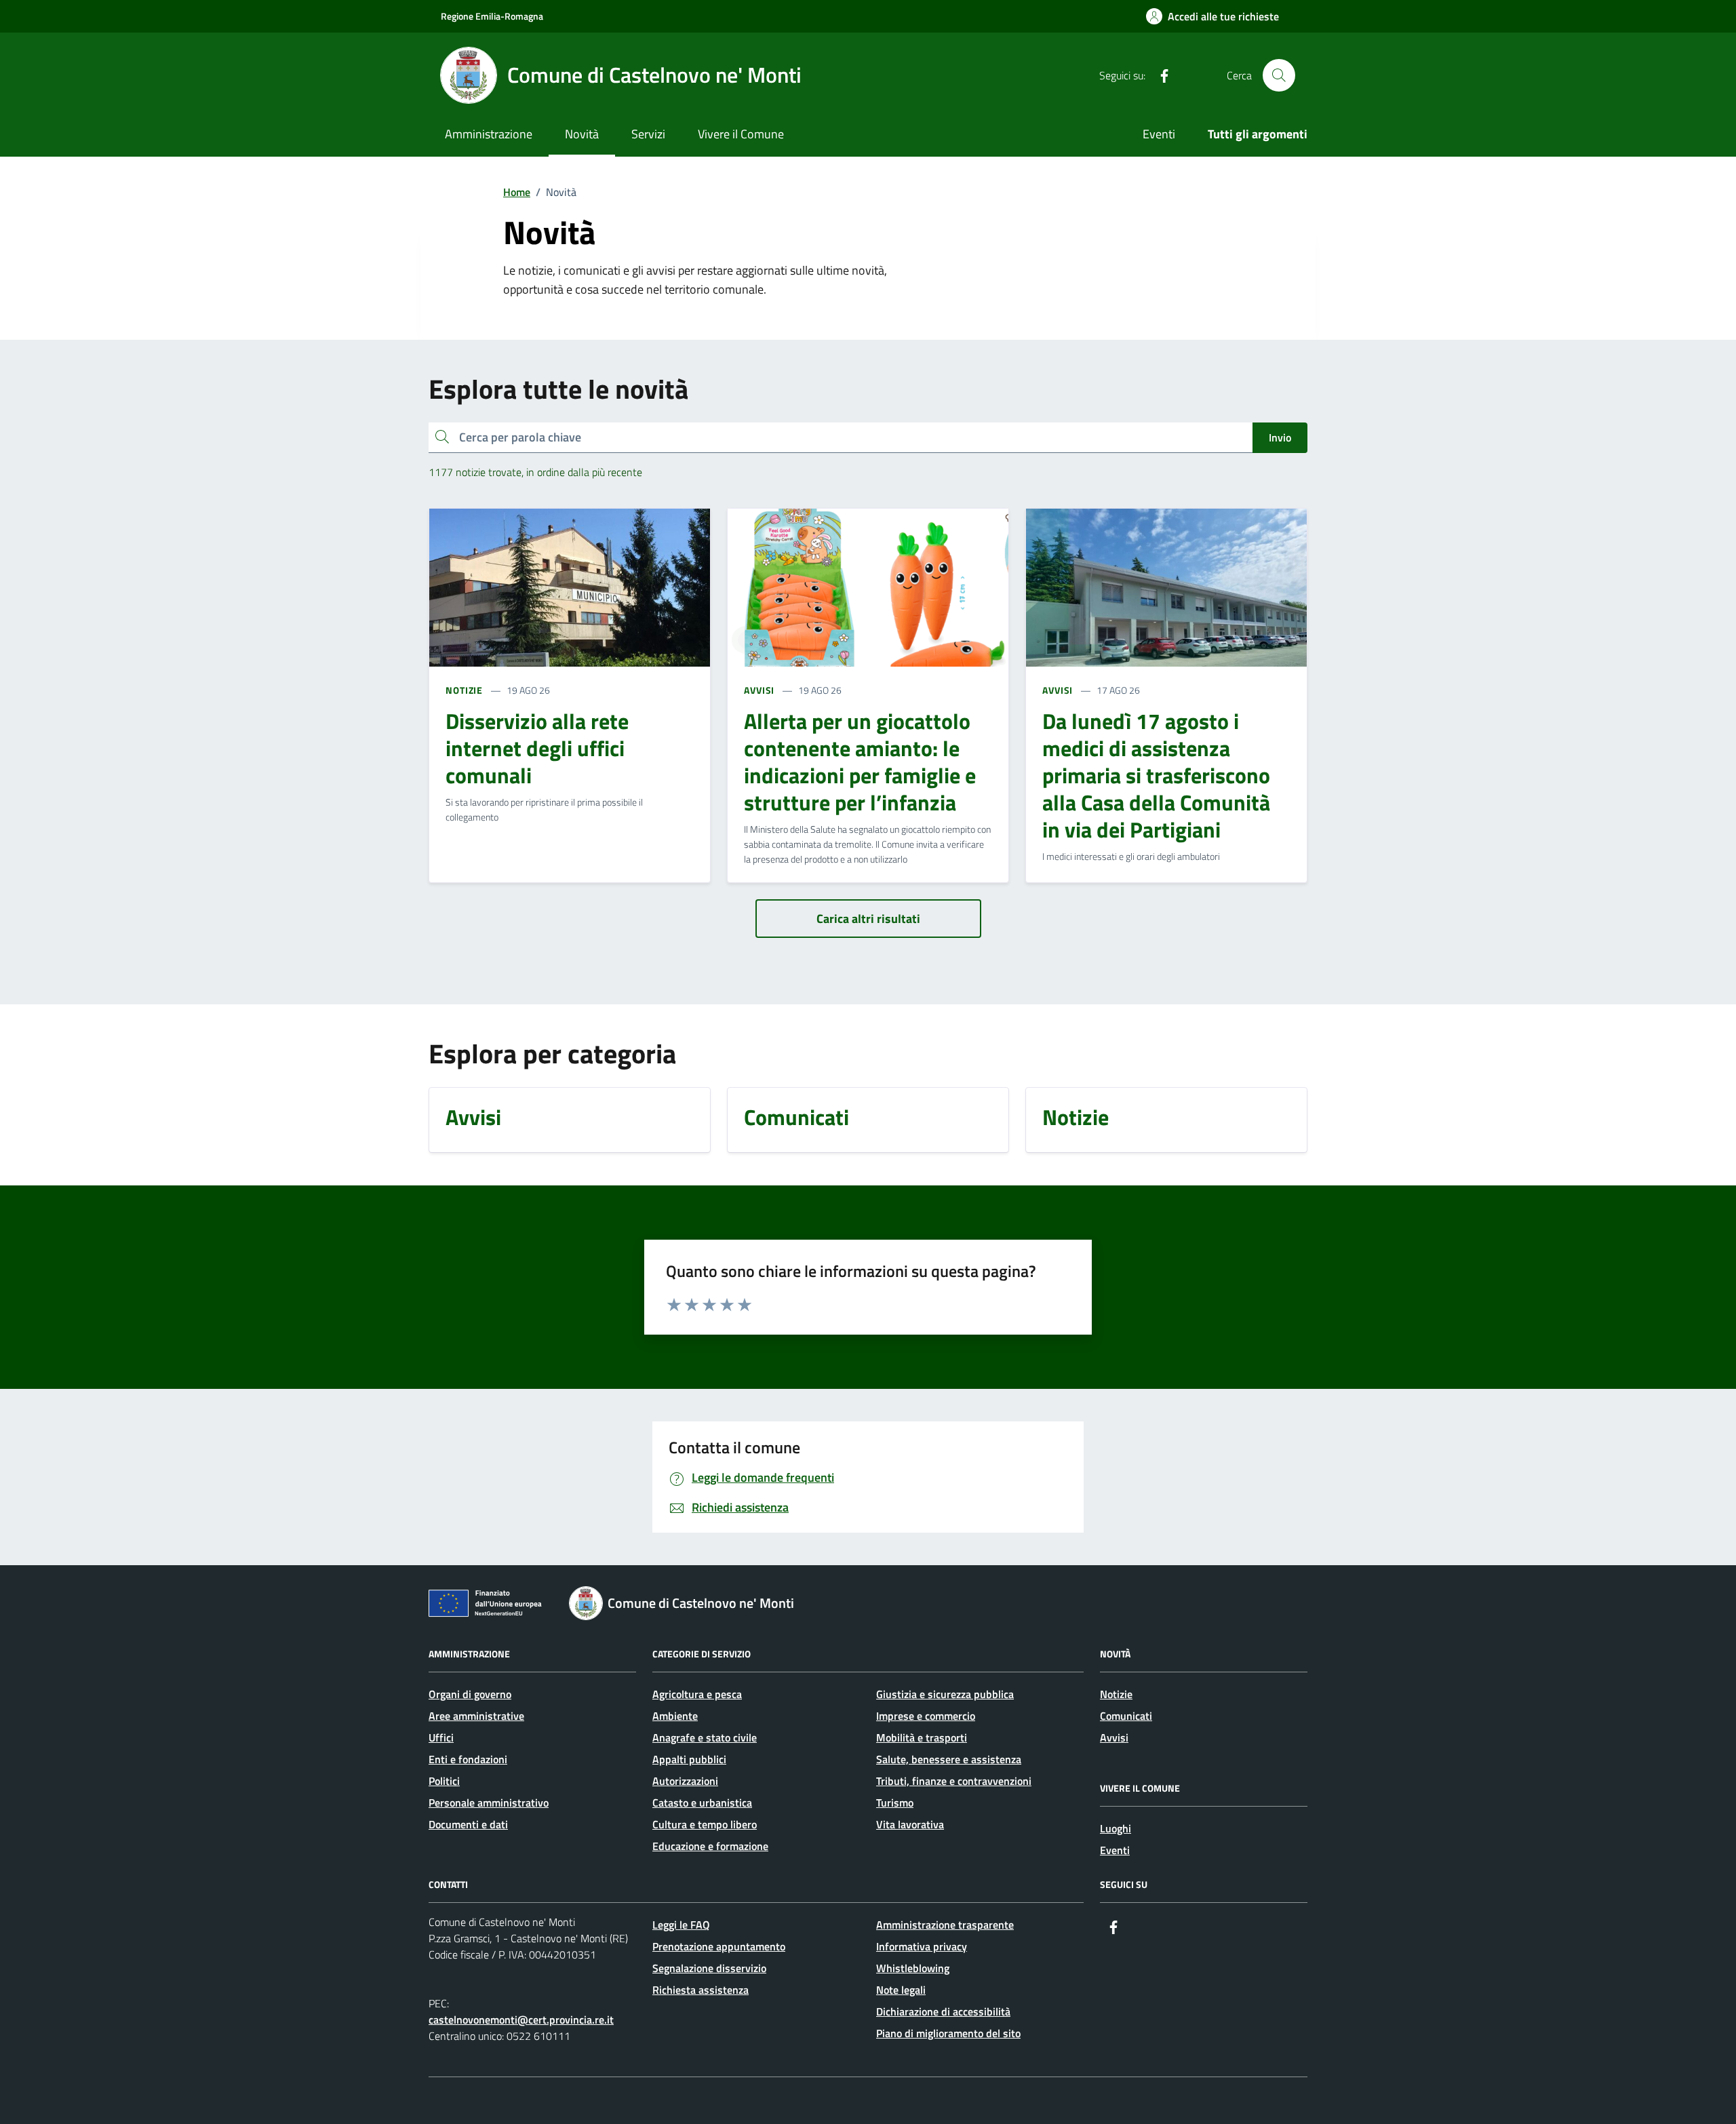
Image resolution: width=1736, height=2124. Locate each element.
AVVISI (759, 690)
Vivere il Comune (741, 134)
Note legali (901, 1990)
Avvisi (1114, 1737)
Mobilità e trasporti (922, 1737)
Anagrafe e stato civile (705, 1737)
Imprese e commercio (926, 1716)
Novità (582, 134)
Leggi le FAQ (681, 1925)
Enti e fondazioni (468, 1759)
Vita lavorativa (910, 1824)
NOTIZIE (464, 690)
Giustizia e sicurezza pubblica (945, 1694)
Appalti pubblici (689, 1759)
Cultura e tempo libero (705, 1824)
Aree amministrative (476, 1716)
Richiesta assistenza (701, 1990)
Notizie (1116, 1694)
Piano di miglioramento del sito (948, 2033)
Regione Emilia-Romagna (492, 16)
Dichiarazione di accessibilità (943, 2011)
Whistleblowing (913, 1968)
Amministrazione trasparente (945, 1925)
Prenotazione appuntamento (719, 1946)
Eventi (1159, 134)
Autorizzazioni (685, 1781)
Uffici (441, 1737)
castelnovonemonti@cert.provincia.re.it (521, 2020)
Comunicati (1126, 1716)
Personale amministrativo (489, 1803)
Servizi (648, 134)
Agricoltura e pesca (697, 1694)
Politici (444, 1781)
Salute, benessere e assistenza (949, 1759)
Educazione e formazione (710, 1846)
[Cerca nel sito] (1279, 75)
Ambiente (675, 1716)
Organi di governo (470, 1694)
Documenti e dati (468, 1824)
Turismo (895, 1803)
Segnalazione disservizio (709, 1968)
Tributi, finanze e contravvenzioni (954, 1781)
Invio (1280, 437)
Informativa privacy (922, 1946)
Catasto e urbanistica (702, 1803)
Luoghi (1116, 1828)
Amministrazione (489, 134)
